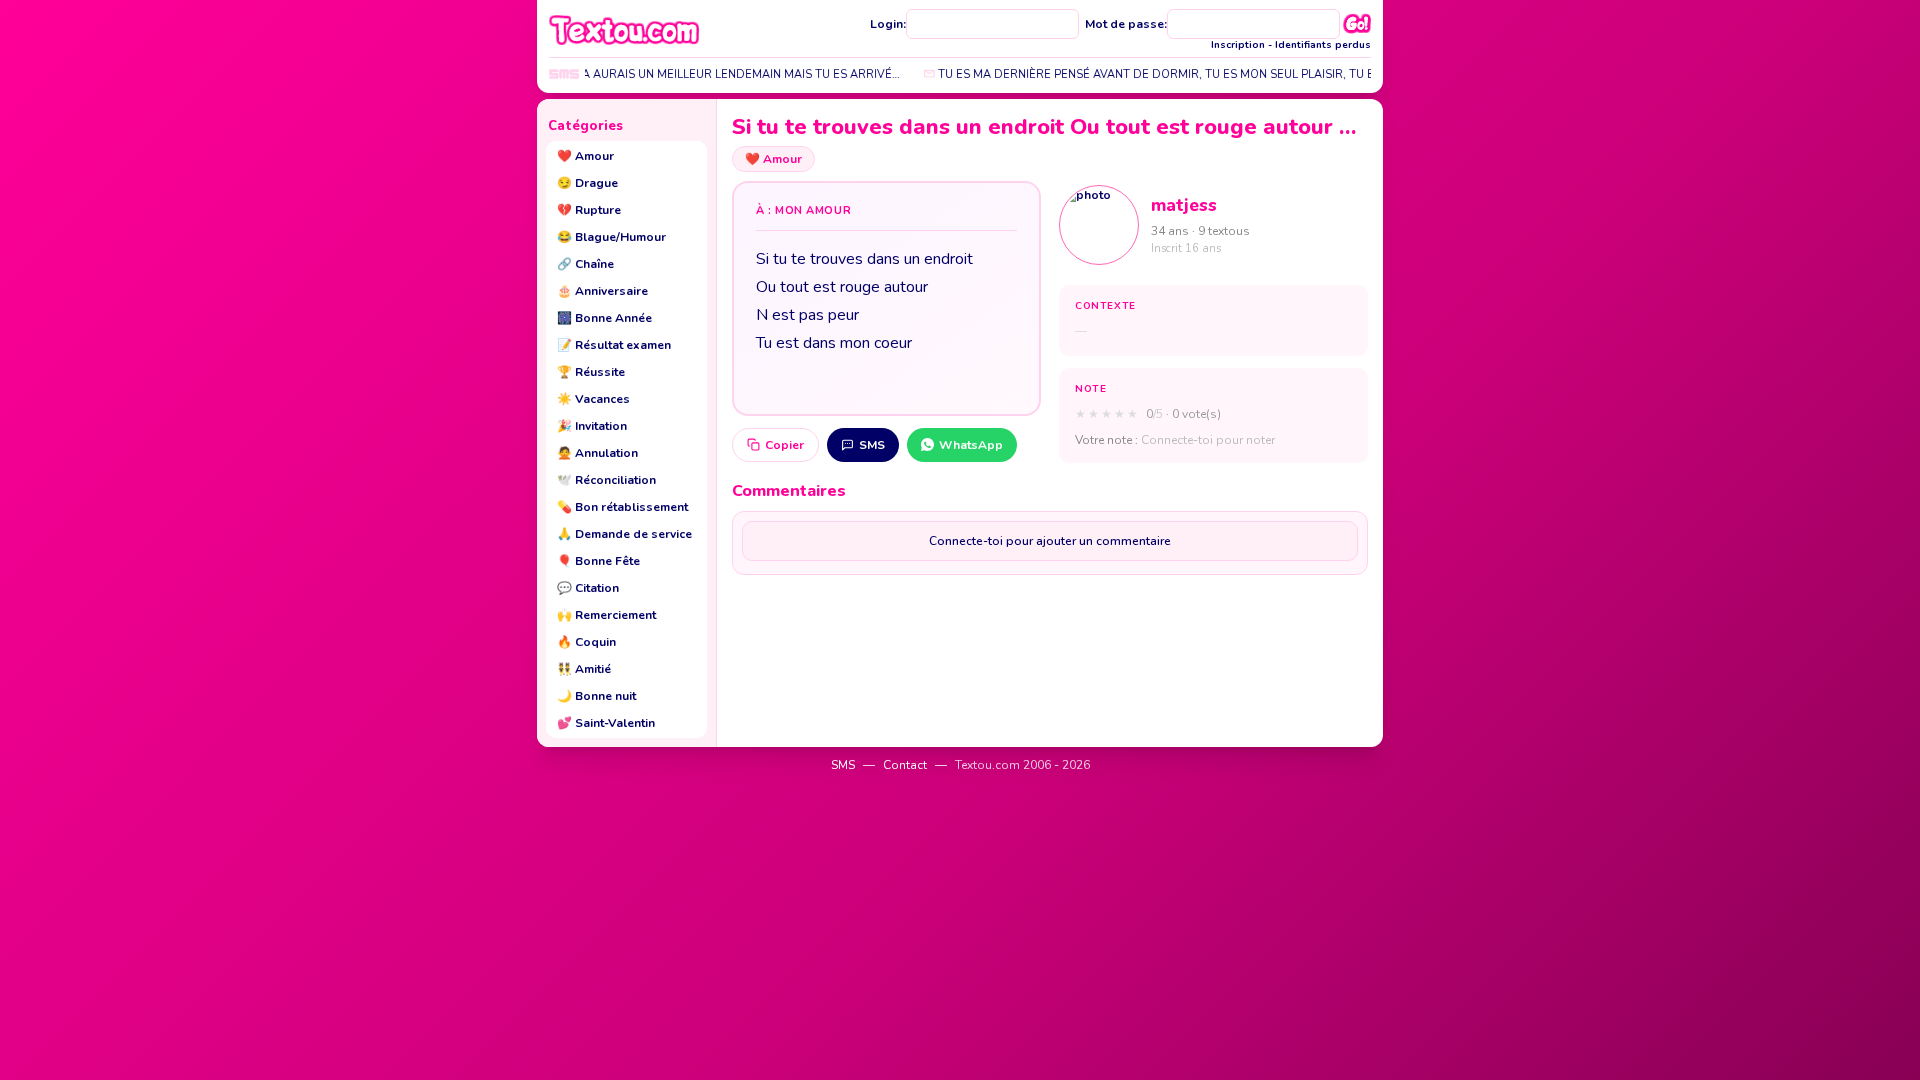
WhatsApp (971, 445)
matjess (1184, 205)
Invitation (592, 426)
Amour (585, 156)
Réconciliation (606, 480)
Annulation (597, 453)
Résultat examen (614, 345)
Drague (587, 183)
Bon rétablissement (622, 507)
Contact (905, 765)
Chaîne (585, 264)
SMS (872, 445)
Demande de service (624, 534)
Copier (784, 445)
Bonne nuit (596, 696)
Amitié (584, 669)
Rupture (589, 210)
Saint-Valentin (606, 723)
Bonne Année (604, 318)
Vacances (593, 399)
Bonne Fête (598, 561)
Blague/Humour (611, 237)
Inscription (1238, 45)
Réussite (591, 372)
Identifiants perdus (1323, 45)
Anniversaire (602, 291)
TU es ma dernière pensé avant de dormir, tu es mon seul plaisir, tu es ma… (1153, 74)
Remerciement (606, 615)
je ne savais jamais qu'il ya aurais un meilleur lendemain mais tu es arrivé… (643, 74)
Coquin (586, 642)
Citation (588, 588)
